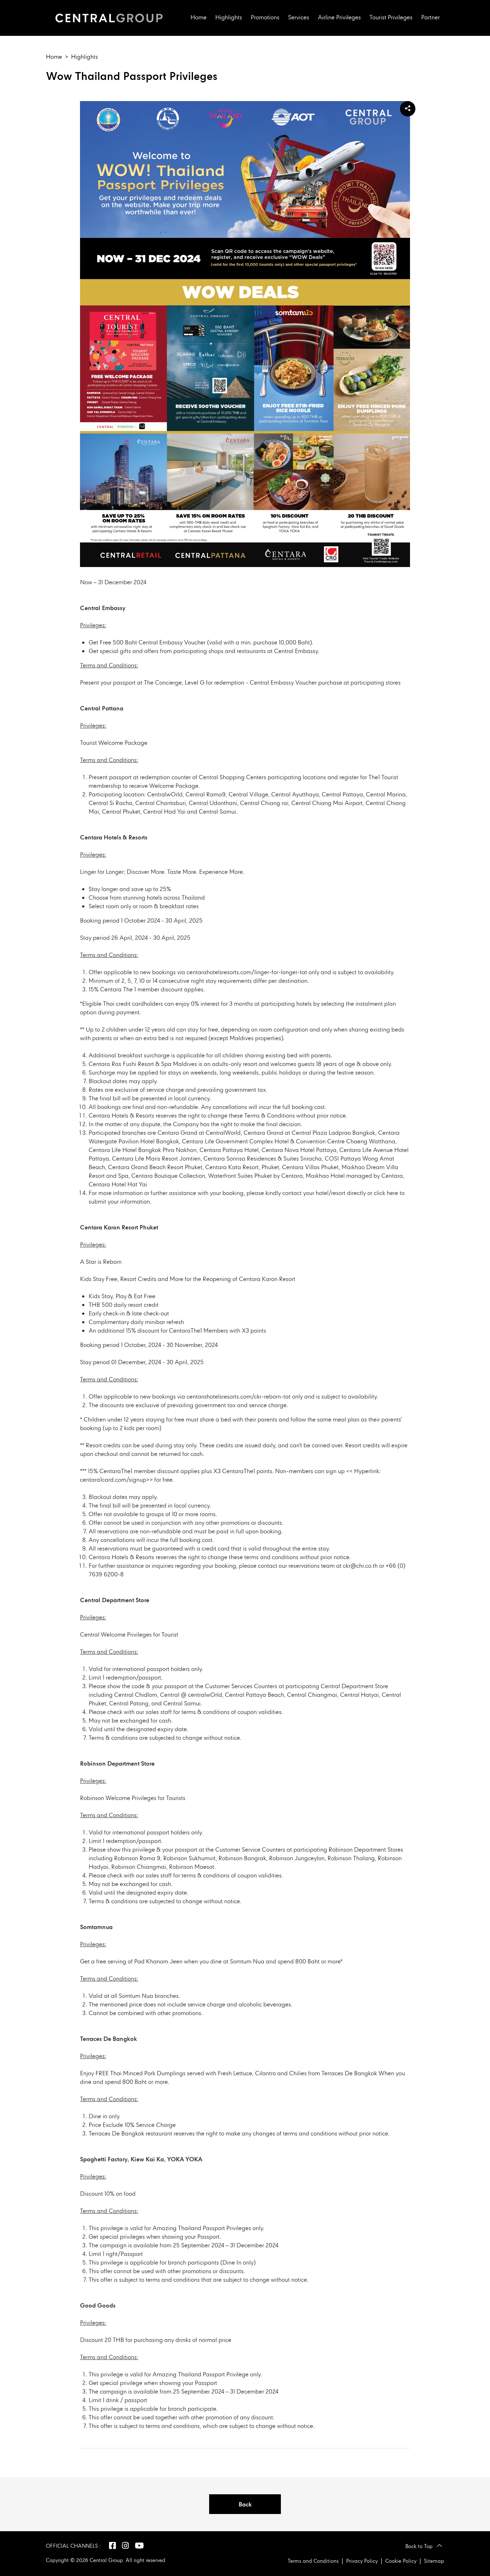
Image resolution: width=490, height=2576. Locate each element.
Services (299, 18)
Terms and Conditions (313, 2561)
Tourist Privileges (391, 18)
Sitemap (434, 2561)
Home (199, 18)
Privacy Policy (362, 2561)
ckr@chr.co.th (360, 1566)
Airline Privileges (339, 18)
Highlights (229, 18)
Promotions (265, 18)
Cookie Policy (401, 2561)
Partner (430, 18)
